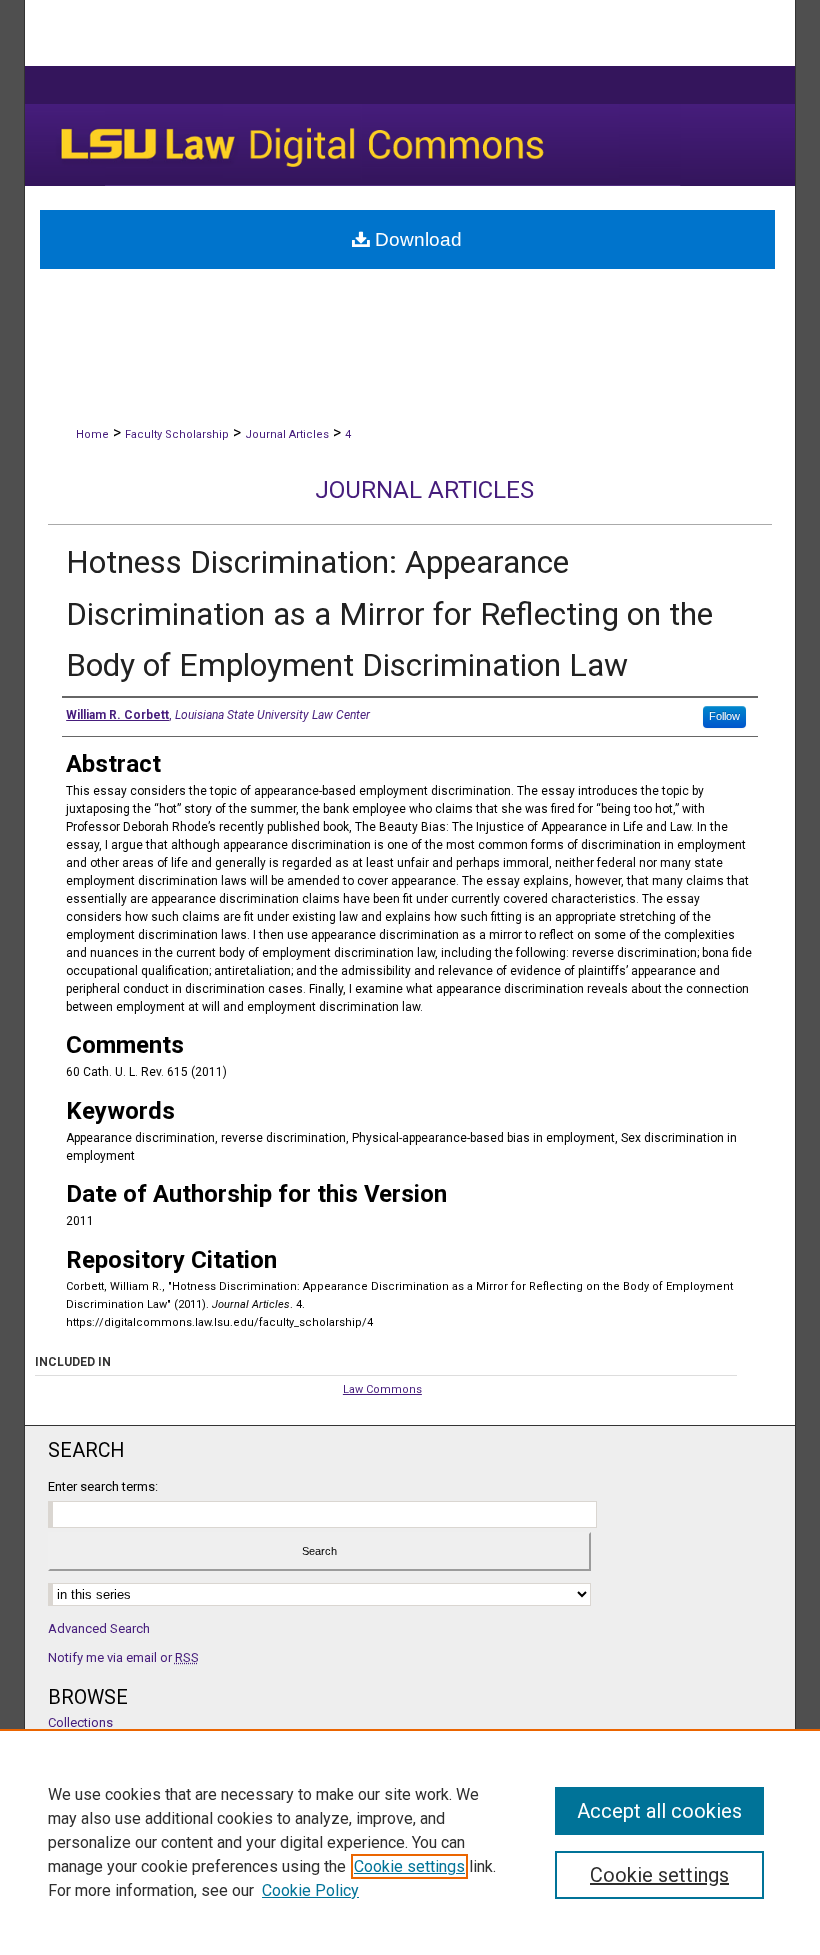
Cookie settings (409, 1866)
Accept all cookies (659, 1811)
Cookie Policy (310, 1890)
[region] (410, 1842)
